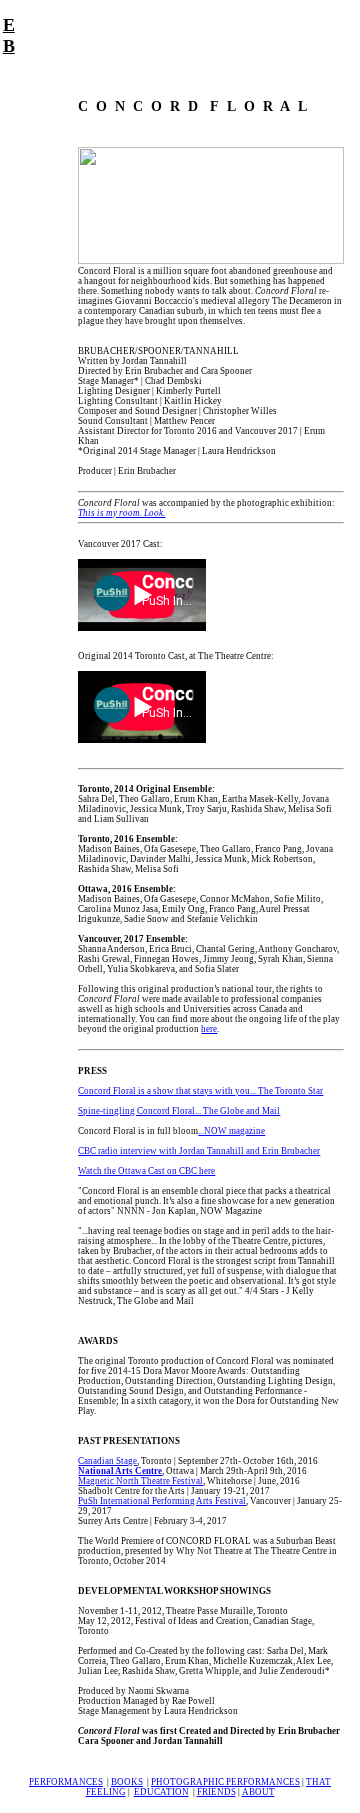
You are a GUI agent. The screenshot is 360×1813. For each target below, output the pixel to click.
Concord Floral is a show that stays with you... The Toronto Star (200, 1091)
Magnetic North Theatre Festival (140, 1481)
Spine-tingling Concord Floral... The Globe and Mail (179, 1111)
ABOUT (258, 1792)
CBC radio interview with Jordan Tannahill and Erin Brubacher (199, 1151)
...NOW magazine (231, 1131)
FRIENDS (216, 1792)
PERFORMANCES (66, 1782)
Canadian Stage (107, 1461)
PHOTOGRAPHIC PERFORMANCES (225, 1782)
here (209, 1029)
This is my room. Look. (121, 513)
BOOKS (127, 1782)
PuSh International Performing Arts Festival (162, 1501)
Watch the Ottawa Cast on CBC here (146, 1171)
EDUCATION (161, 1792)
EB (9, 35)
